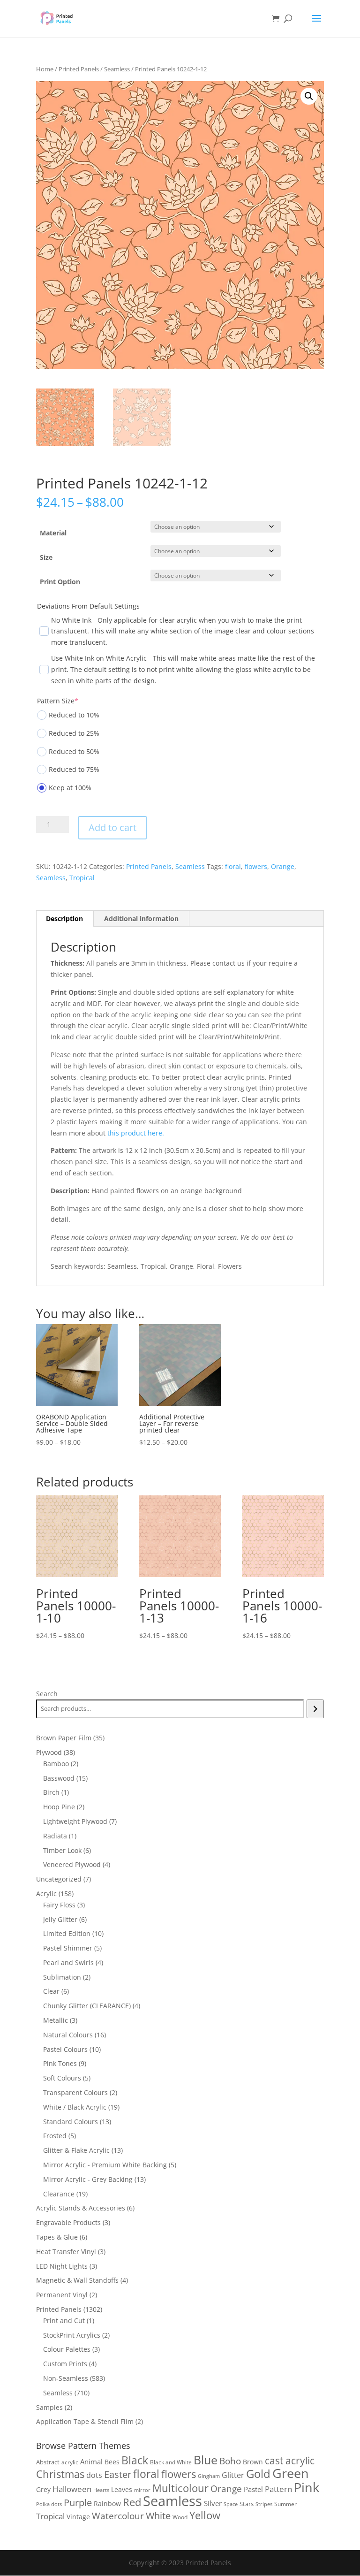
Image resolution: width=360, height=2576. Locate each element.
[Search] (315, 1709)
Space (231, 2504)
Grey (43, 2489)
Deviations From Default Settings (88, 606)
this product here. (136, 1133)
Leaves (122, 2489)
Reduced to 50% (74, 751)
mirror (142, 2490)
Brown (253, 2462)
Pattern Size (58, 701)
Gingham (209, 2476)
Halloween (72, 2489)
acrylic (70, 2462)
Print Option (60, 582)
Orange (283, 866)
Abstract (48, 2462)
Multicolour (180, 2488)
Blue (206, 2460)
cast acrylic (290, 2461)
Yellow (205, 2515)
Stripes (264, 2504)
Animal (91, 2462)
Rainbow (107, 2504)
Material (53, 533)
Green (291, 2473)
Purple (78, 2502)
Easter (118, 2474)
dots (94, 2475)
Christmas (60, 2474)
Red (132, 2502)
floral (233, 866)
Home (45, 69)
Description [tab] (64, 918)
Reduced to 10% (74, 715)
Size (46, 557)
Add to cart (112, 827)
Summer (285, 2504)
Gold (258, 2473)
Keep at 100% (70, 788)
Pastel (253, 2489)
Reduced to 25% (74, 733)
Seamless (117, 69)
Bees (112, 2462)
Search (47, 1694)
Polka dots (49, 2504)
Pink (307, 2487)
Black (135, 2460)
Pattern (278, 2489)
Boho (230, 2461)
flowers (256, 866)
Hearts (101, 2490)
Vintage (78, 2517)
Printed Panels (79, 69)
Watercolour (118, 2516)
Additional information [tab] (141, 918)
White (158, 2516)
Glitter (233, 2475)
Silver (213, 2503)
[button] (309, 96)
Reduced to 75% (74, 769)
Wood (180, 2517)
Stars (247, 2504)
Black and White (171, 2462)
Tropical (82, 878)
